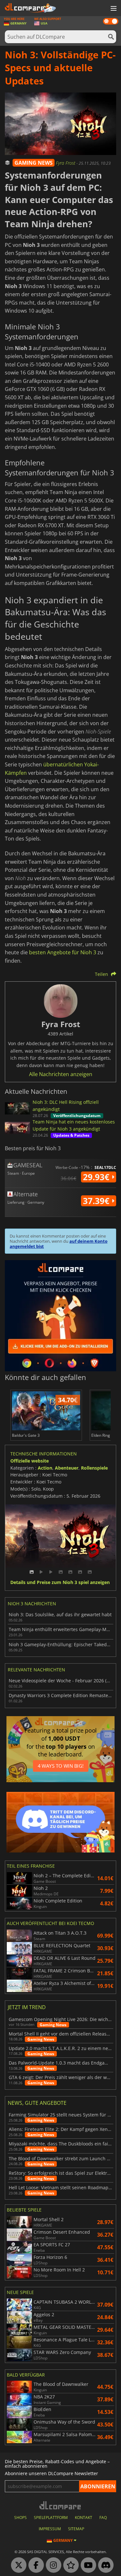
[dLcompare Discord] (104, 2565)
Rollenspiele (94, 1468)
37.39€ (97, 1201)
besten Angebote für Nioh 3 (63, 952)
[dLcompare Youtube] (87, 2565)
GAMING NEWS (34, 163)
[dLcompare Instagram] (52, 2565)
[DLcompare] (60, 2505)
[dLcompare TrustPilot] (69, 2565)
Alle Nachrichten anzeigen (61, 1074)
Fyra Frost (66, 163)
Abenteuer (67, 1468)
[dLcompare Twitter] (17, 2565)
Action (45, 1468)
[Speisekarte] (113, 9)
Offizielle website (30, 1461)
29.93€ (97, 1177)
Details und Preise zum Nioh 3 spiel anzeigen (60, 1583)
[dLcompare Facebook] (35, 2565)
